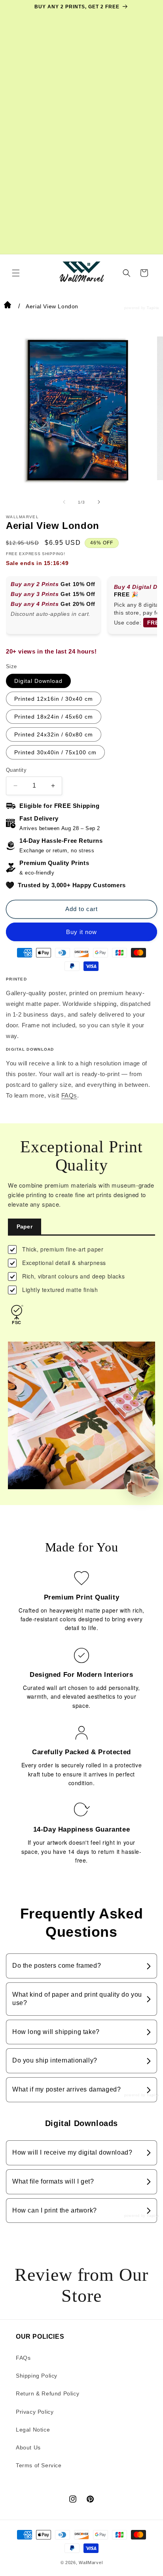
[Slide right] (99, 502)
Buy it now (81, 932)
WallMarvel (91, 2563)
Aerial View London (52, 306)
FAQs (69, 1095)
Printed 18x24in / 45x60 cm (54, 717)
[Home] (8, 306)
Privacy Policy (35, 2412)
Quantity (16, 770)
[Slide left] (64, 502)
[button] (16, 273)
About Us (28, 2447)
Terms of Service (39, 2465)
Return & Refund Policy (47, 2393)
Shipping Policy (37, 2376)
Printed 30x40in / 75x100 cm (55, 752)
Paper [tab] (25, 1226)
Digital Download (38, 681)
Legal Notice (33, 2430)
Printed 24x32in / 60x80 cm (54, 734)
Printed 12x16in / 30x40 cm (54, 699)
